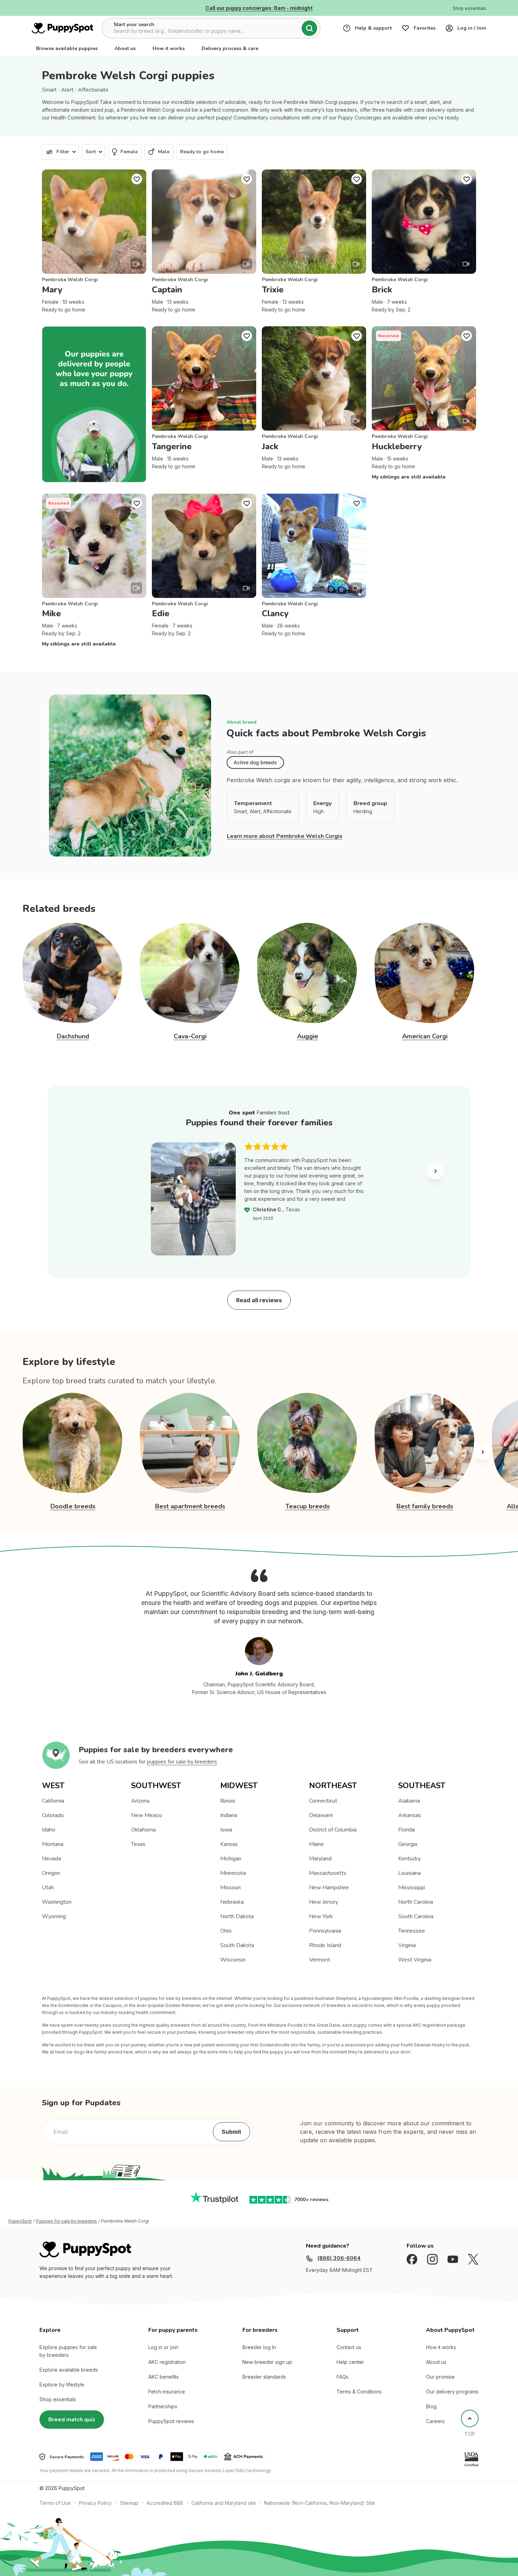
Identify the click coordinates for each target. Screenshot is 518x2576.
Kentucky (409, 1859)
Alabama (409, 1801)
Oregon (51, 1873)
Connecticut (323, 1801)
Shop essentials (58, 2399)
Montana (53, 1844)
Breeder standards (264, 2377)
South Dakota (237, 1945)
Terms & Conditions (359, 2392)
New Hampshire (329, 1888)
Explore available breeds (69, 2370)
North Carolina (416, 1902)
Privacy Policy (95, 2503)
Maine (316, 1844)
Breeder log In (259, 2347)
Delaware (321, 1815)
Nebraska (232, 1902)
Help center (350, 2362)
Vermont (320, 1960)
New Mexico (147, 1815)
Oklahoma (143, 1830)
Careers (435, 2421)
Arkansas (410, 1815)
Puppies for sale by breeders (66, 2221)
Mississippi (412, 1888)
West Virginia (415, 1960)
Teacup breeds (308, 1506)
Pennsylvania (325, 1931)
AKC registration (167, 2362)
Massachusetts (328, 1873)
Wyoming (54, 1916)
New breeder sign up (267, 2362)
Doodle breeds (73, 1506)
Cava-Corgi (190, 1036)
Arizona (140, 1801)
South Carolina (416, 1916)
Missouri (230, 1888)
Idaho (49, 1830)
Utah (48, 1888)
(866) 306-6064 (339, 2258)
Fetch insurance (167, 2392)
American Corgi (425, 1036)
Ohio (226, 1931)
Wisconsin (233, 1960)
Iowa (226, 1830)
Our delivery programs (452, 2392)
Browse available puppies (67, 48)
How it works (169, 48)
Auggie (308, 1036)
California (53, 1801)
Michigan (231, 1859)
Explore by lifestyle (62, 2385)
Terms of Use (55, 2503)
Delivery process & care (230, 48)
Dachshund (73, 1036)
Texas (138, 1844)
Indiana (229, 1815)
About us (125, 48)
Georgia (408, 1844)
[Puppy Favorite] (137, 179)
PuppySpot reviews (171, 2421)
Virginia (407, 1945)
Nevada (51, 1859)
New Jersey (323, 1902)
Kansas (229, 1844)
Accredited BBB (165, 2503)
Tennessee (412, 1931)
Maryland (320, 1859)
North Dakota (237, 1916)
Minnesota (233, 1873)
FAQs (343, 2377)
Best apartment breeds (190, 1506)
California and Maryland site (224, 2503)
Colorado (53, 1815)
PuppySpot (20, 2221)
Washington (57, 1902)
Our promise (440, 2377)
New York (321, 1916)
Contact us (349, 2347)
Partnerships (163, 2406)
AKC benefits (164, 2377)
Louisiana (409, 1873)
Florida (406, 1830)
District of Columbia (333, 1830)
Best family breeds (425, 1506)
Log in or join (163, 2347)
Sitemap (129, 2503)
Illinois (228, 1801)
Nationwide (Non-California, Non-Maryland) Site (319, 2503)
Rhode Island (325, 1945)
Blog (431, 2406)
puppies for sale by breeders (182, 1762)
